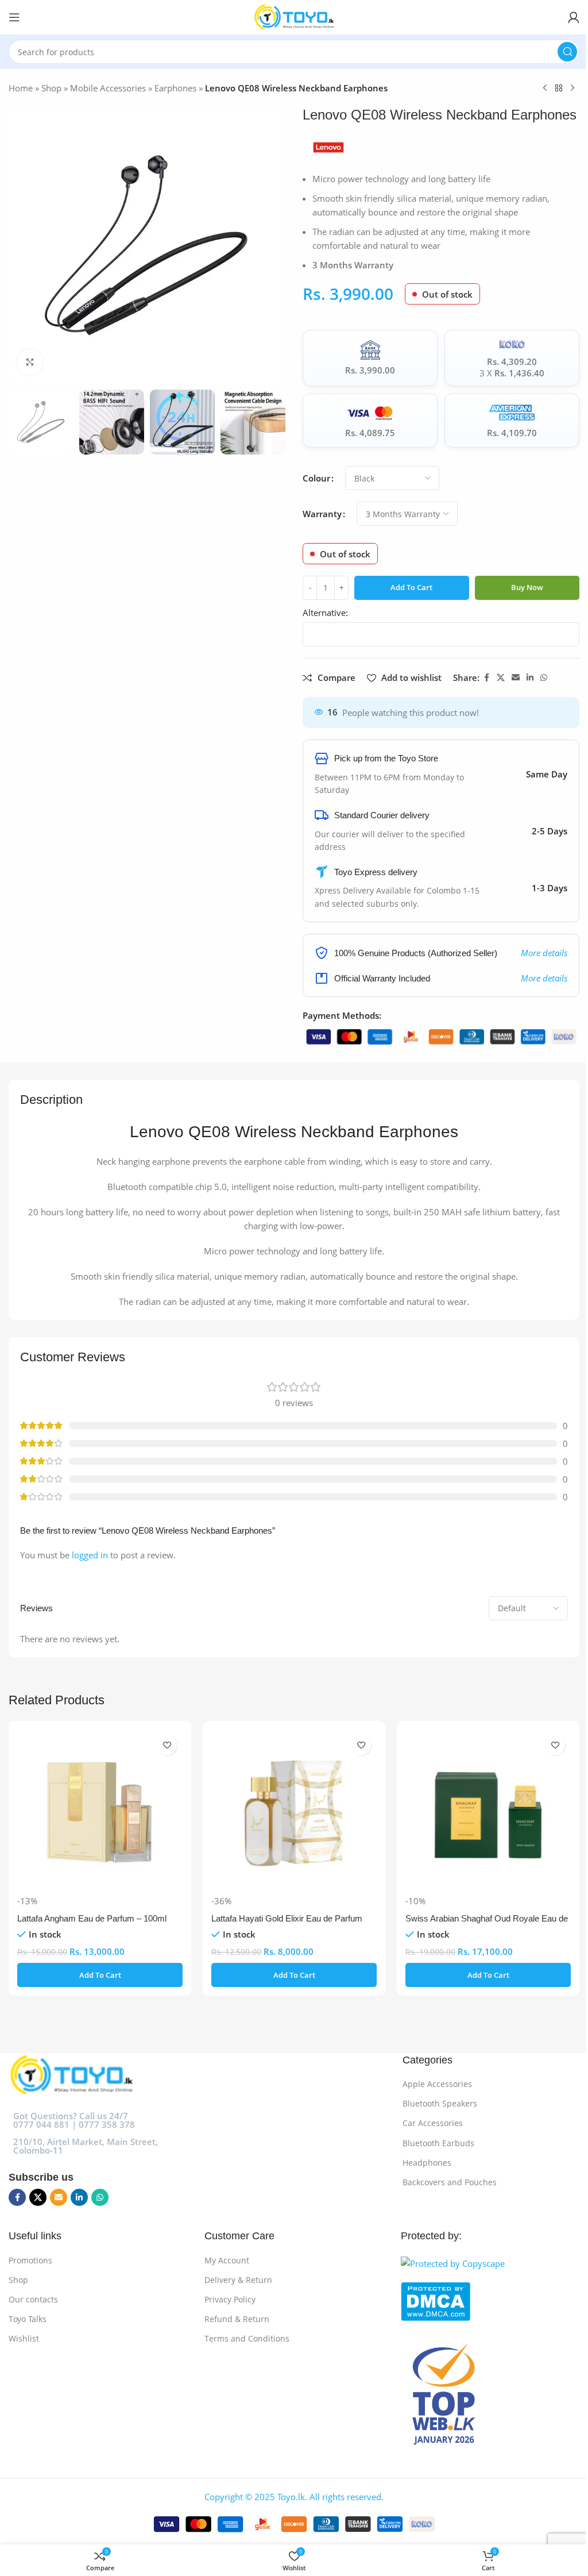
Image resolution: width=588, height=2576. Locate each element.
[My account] (574, 17)
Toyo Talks (28, 2319)
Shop (51, 88)
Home (21, 88)
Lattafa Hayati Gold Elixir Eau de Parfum (287, 1918)
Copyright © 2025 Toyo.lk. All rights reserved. (294, 2497)
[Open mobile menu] (14, 17)
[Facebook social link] (486, 678)
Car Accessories (433, 2123)
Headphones (427, 2163)
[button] (100, 1975)
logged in (90, 1555)
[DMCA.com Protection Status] (487, 2301)
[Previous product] (545, 88)
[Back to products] (559, 88)
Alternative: (325, 613)
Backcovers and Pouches (450, 2182)
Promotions (30, 2260)
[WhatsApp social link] (544, 678)
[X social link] (501, 678)
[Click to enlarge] (30, 362)
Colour (316, 478)
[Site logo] (294, 16)
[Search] (567, 52)
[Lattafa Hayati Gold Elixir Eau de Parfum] (294, 1812)
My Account (227, 2260)
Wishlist (24, 2338)
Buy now (527, 587)
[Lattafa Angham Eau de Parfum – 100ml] (100, 1812)
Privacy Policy (230, 2299)
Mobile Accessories (108, 88)
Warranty (322, 514)
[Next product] (572, 88)
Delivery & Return (238, 2280)
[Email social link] (516, 678)
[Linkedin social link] (530, 678)
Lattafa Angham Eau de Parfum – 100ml (92, 1918)
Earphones (175, 88)
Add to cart (411, 587)
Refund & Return (237, 2319)
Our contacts (33, 2299)
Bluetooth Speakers (440, 2103)
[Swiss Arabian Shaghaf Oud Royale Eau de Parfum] (488, 1812)
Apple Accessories (437, 2084)
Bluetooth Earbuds (438, 2143)
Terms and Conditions (247, 2338)
